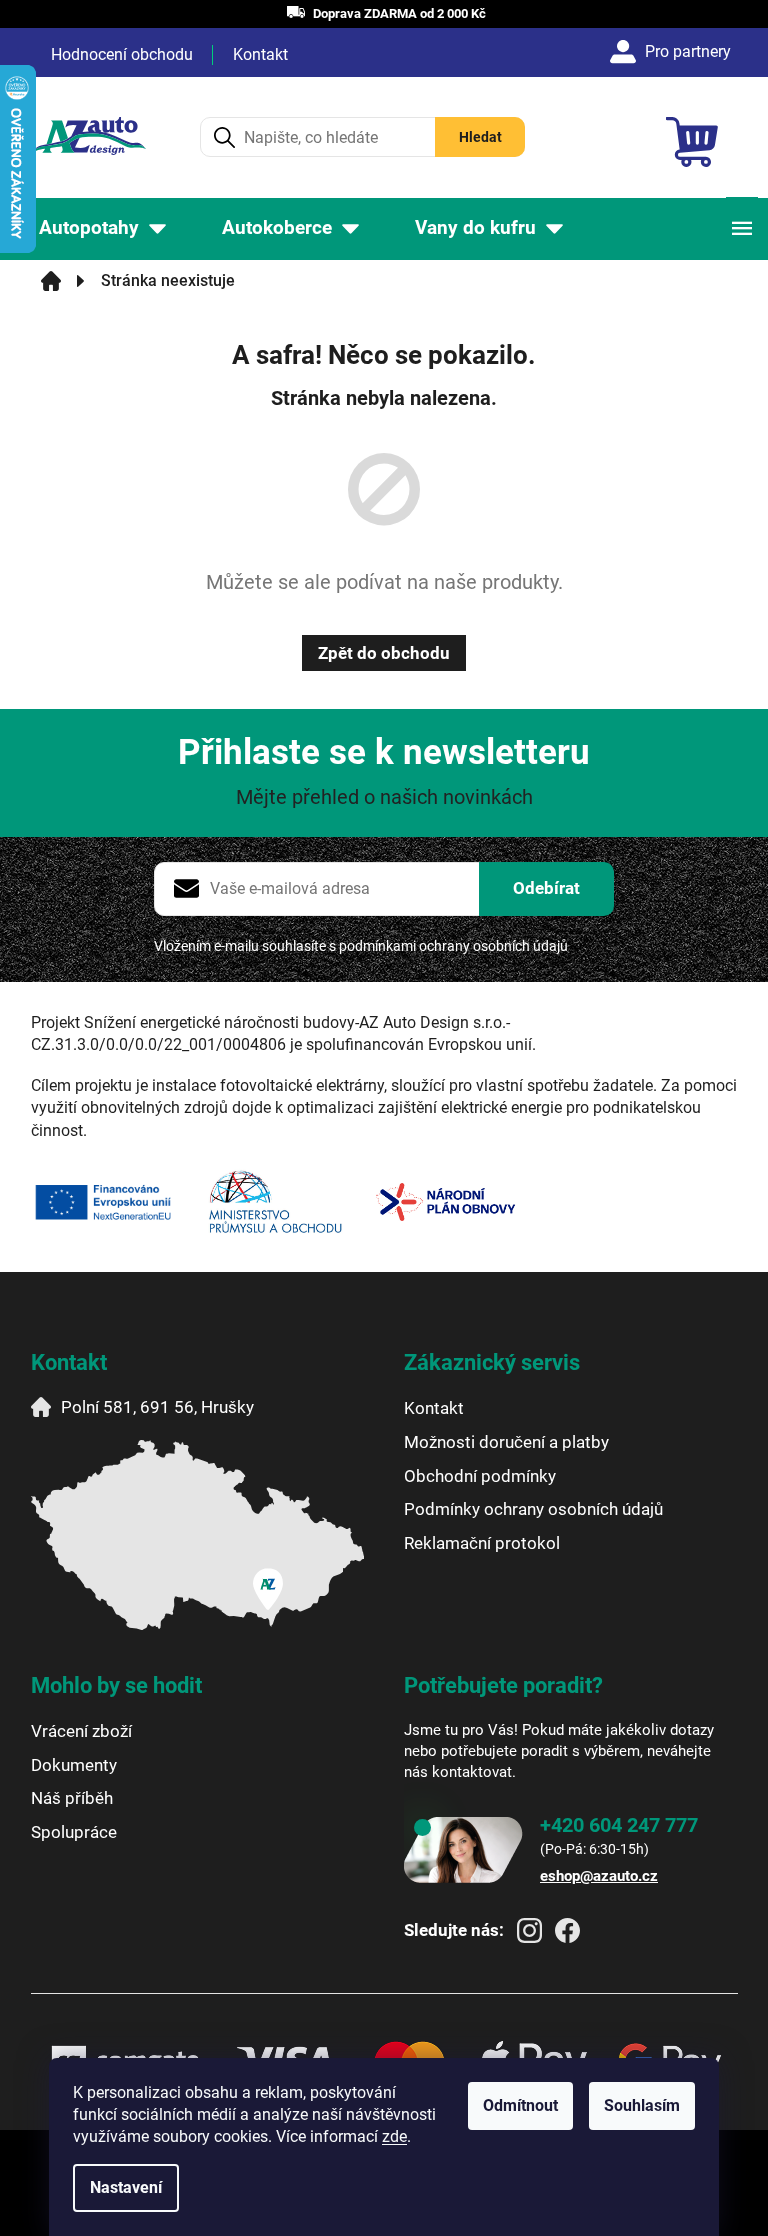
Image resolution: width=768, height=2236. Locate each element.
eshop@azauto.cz (599, 1876)
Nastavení (126, 2187)
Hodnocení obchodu (122, 54)
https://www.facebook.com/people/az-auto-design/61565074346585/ (567, 1930)
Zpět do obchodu (384, 653)
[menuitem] (102, 228)
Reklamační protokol (482, 1543)
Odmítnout (520, 2105)
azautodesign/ (529, 1930)
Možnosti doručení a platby (506, 1442)
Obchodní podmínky (480, 1476)
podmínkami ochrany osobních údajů (453, 946)
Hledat (480, 137)
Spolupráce (74, 1832)
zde (394, 2136)
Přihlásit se (546, 889)
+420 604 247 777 (619, 1825)
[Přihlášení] (673, 52)
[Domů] (51, 281)
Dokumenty (74, 1765)
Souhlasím (642, 2105)
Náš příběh (72, 1798)
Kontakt (260, 54)
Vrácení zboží (81, 1731)
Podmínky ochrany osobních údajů (533, 1509)
